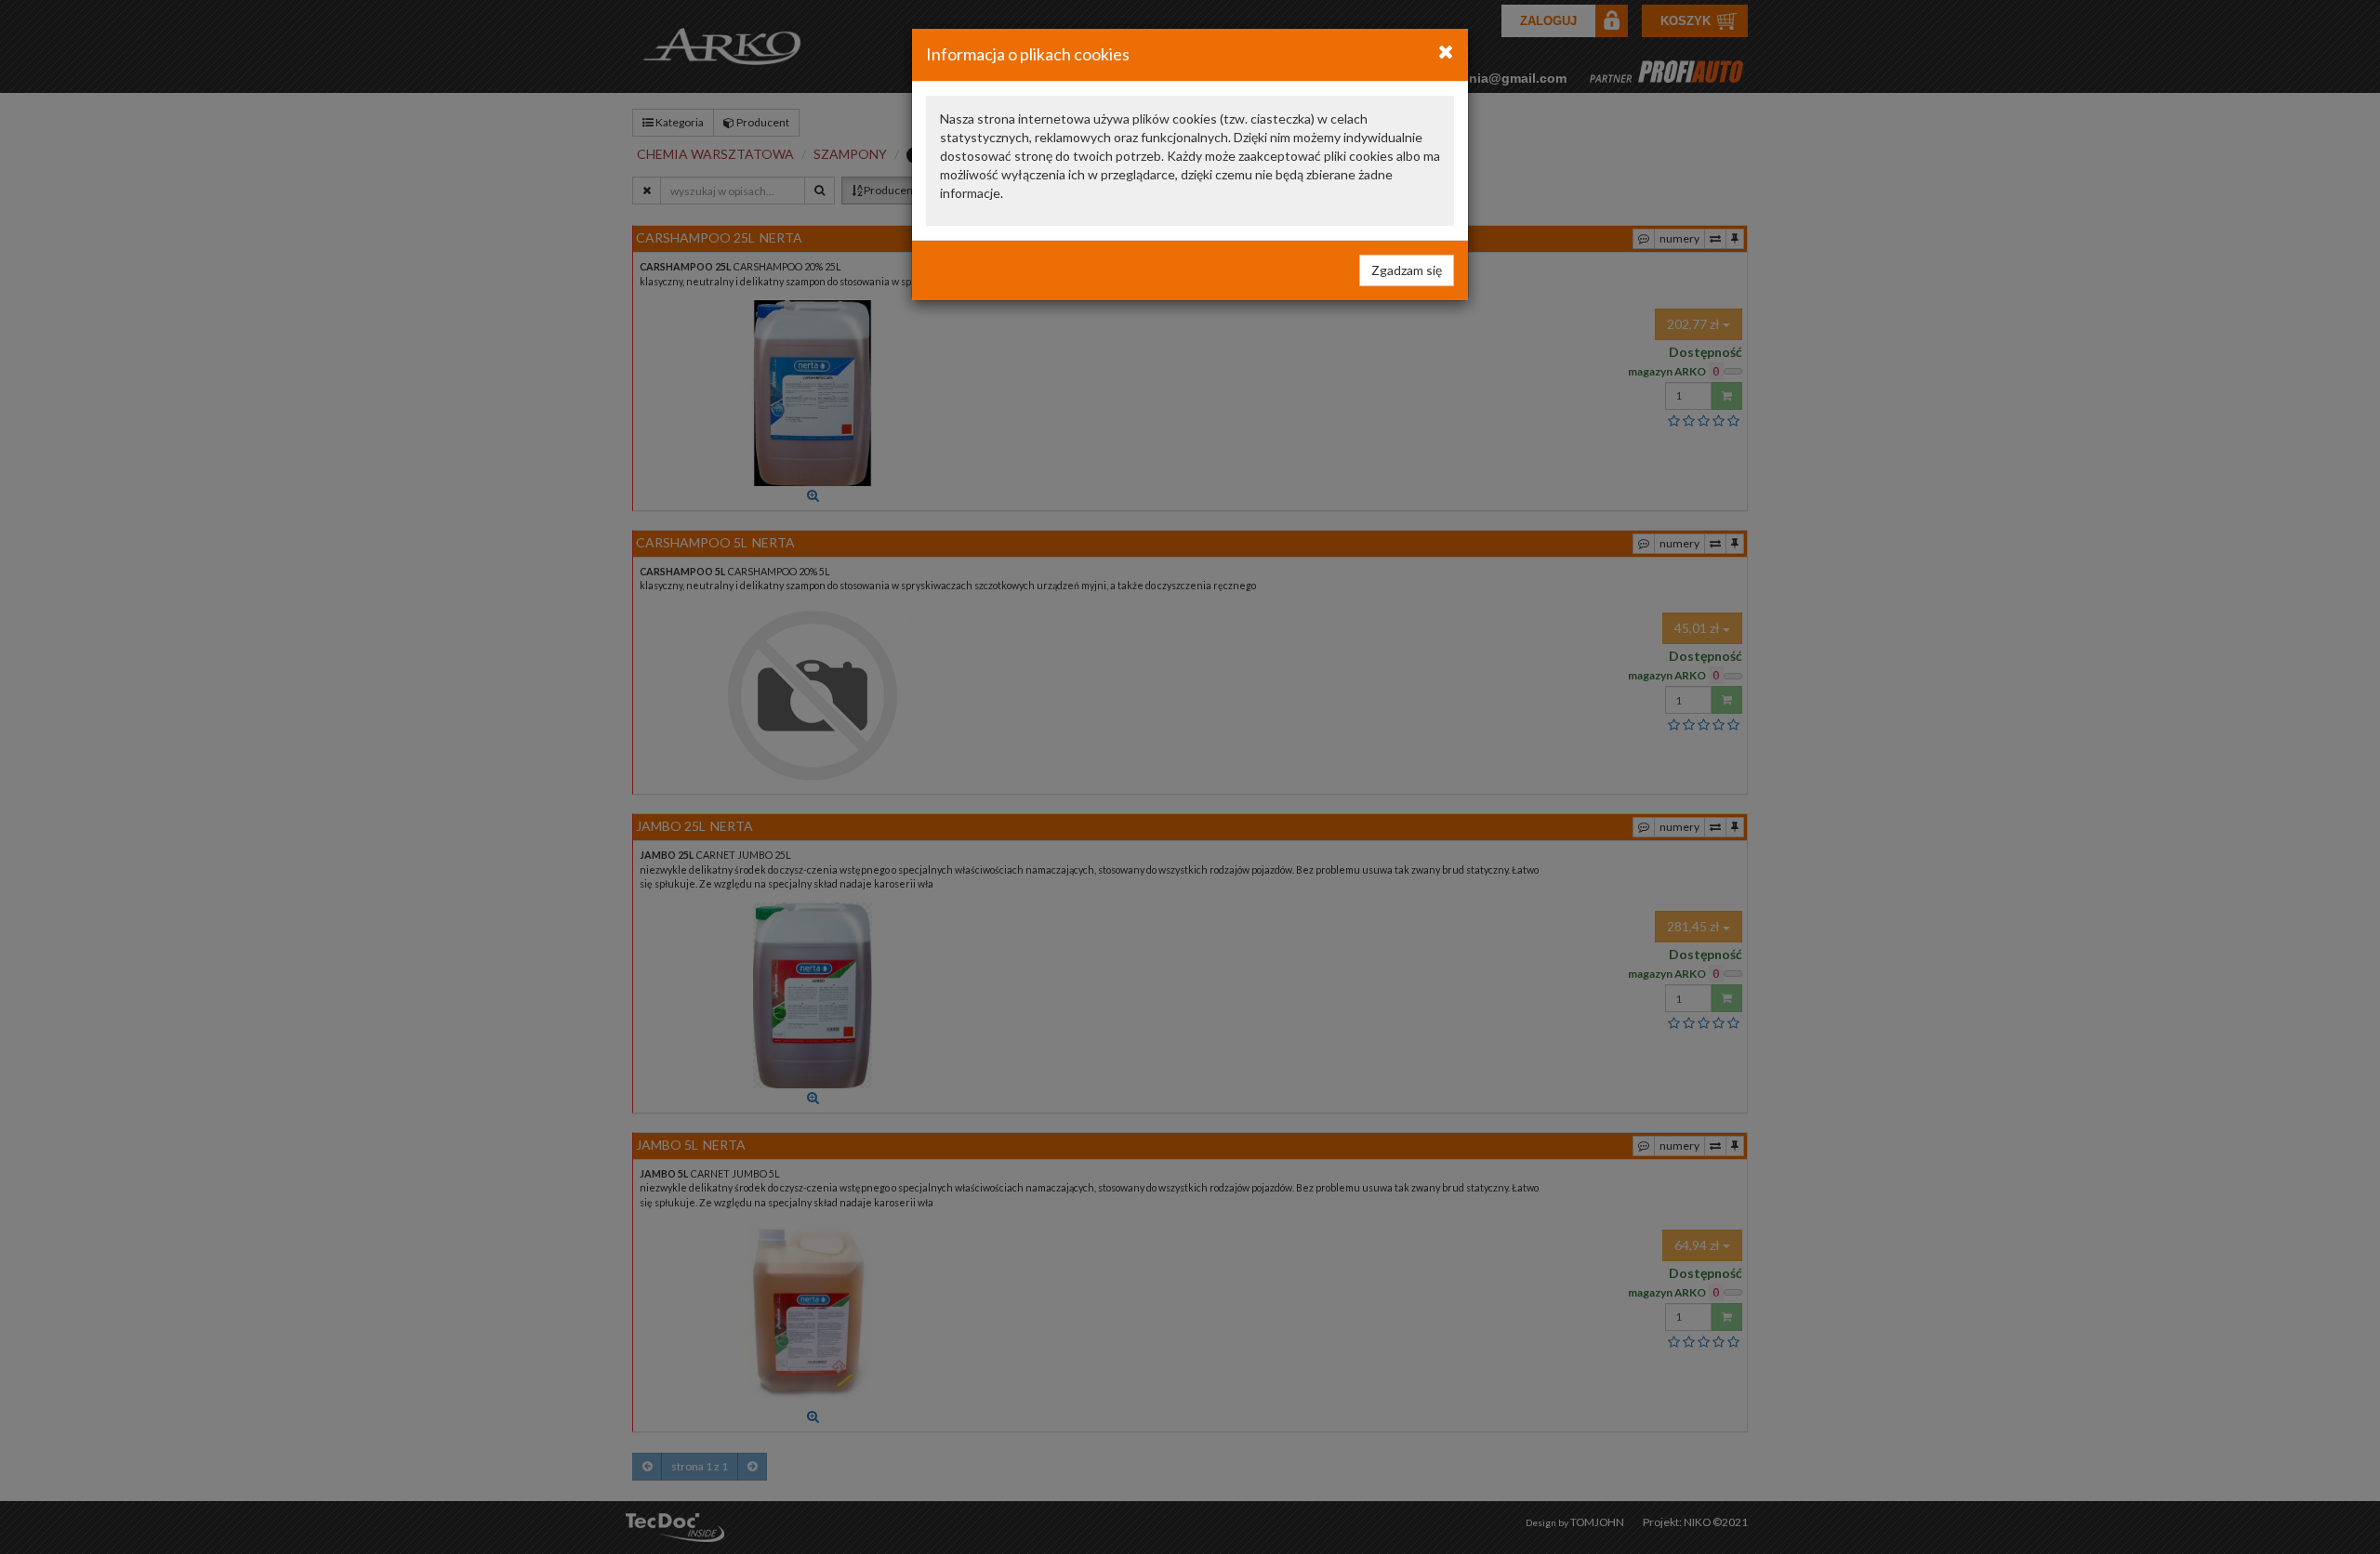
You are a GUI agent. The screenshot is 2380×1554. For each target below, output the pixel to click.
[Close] (1446, 51)
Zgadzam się (1407, 270)
